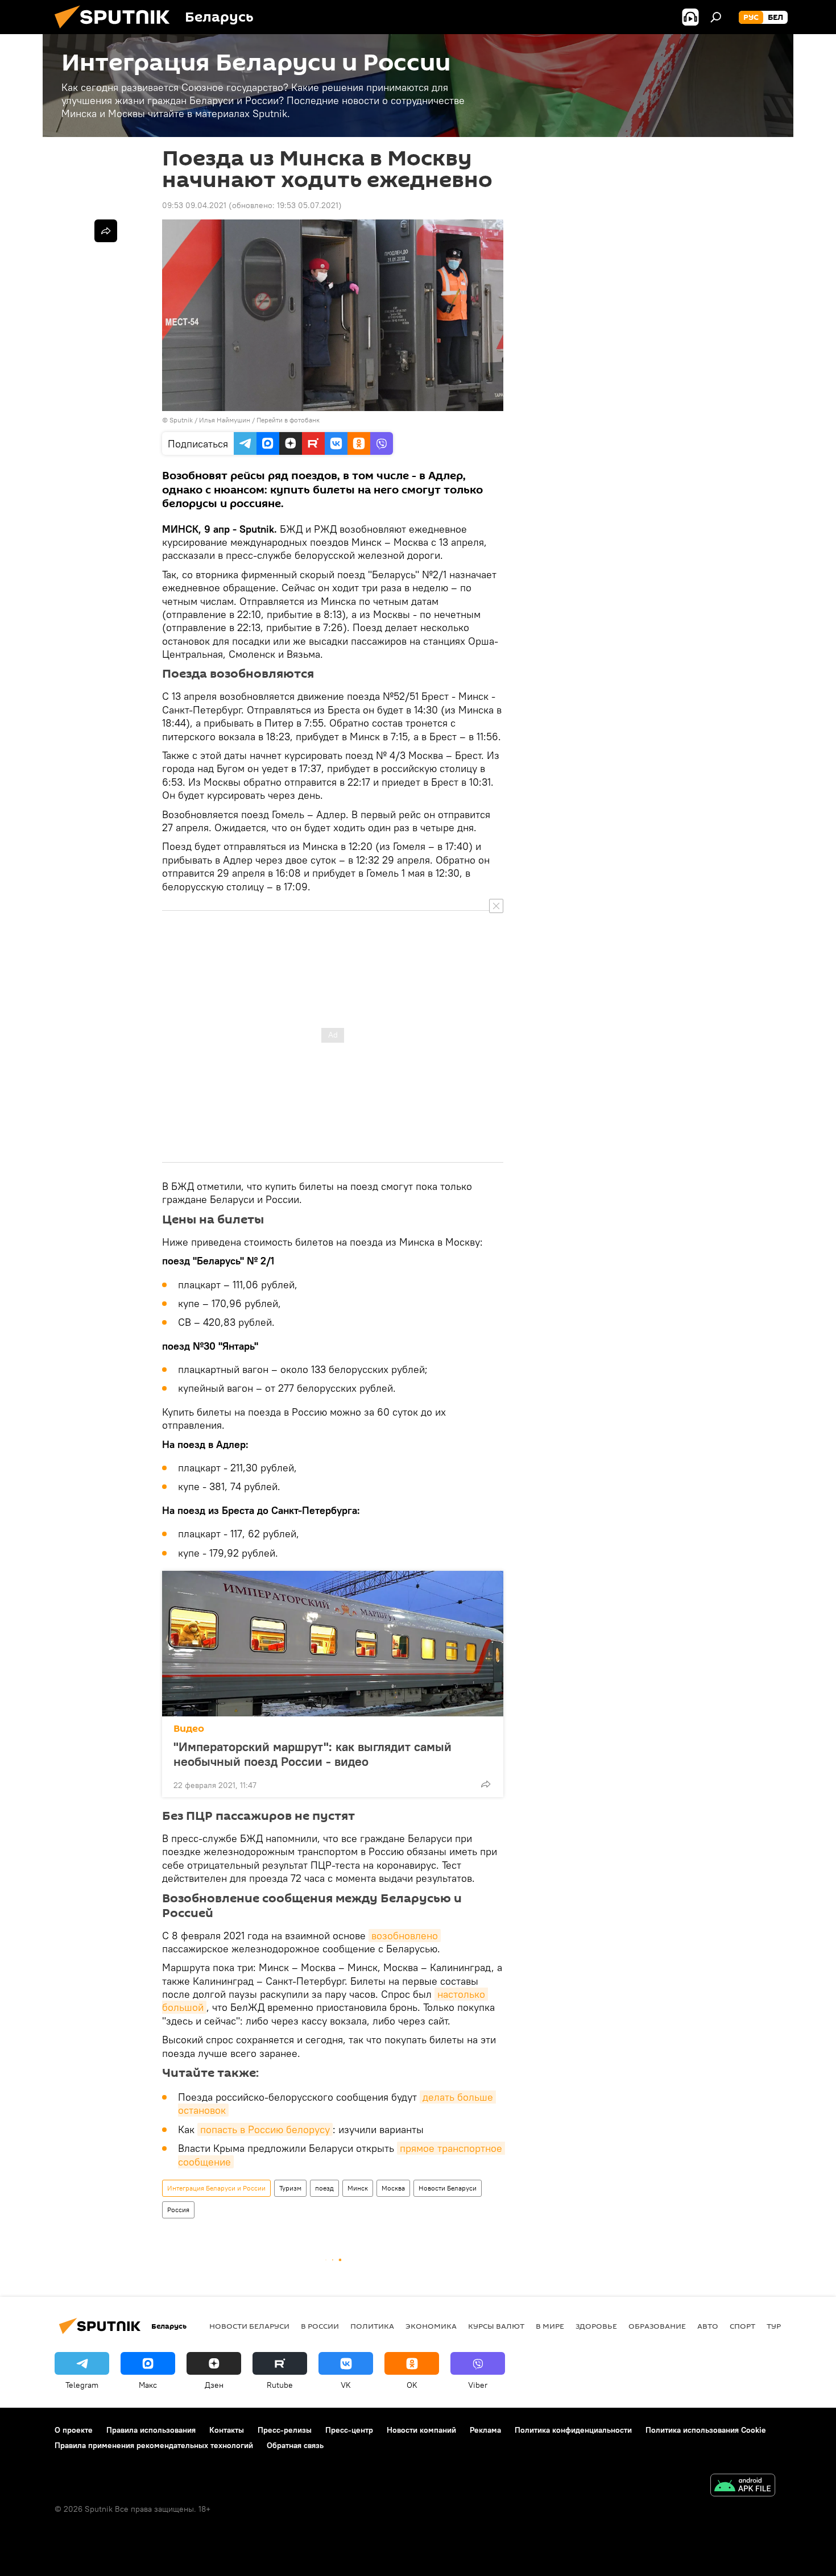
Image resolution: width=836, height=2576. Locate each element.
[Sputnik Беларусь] (117, 31)
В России (320, 2326)
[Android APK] (743, 2486)
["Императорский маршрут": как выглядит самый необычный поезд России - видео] (333, 1644)
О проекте (74, 2430)
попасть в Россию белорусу (265, 2129)
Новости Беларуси (448, 2188)
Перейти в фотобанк (288, 420)
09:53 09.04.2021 (194, 205)
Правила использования (151, 2430)
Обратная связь (295, 2445)
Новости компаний (421, 2430)
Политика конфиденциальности (573, 2430)
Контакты (227, 2430)
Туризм (290, 2188)
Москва (393, 2188)
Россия (178, 2210)
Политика (372, 2326)
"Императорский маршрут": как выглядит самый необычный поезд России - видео (313, 1754)
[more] (486, 1784)
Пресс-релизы (285, 2430)
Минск (358, 2188)
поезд (324, 2188)
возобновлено (405, 1936)
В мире (550, 2326)
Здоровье (596, 2326)
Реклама (485, 2430)
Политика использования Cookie (706, 2430)
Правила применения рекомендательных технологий (154, 2445)
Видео (189, 1729)
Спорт (742, 2326)
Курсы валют (496, 2326)
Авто (708, 2326)
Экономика (431, 2326)
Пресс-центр (349, 2430)
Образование (657, 2326)
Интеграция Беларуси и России (216, 2188)
